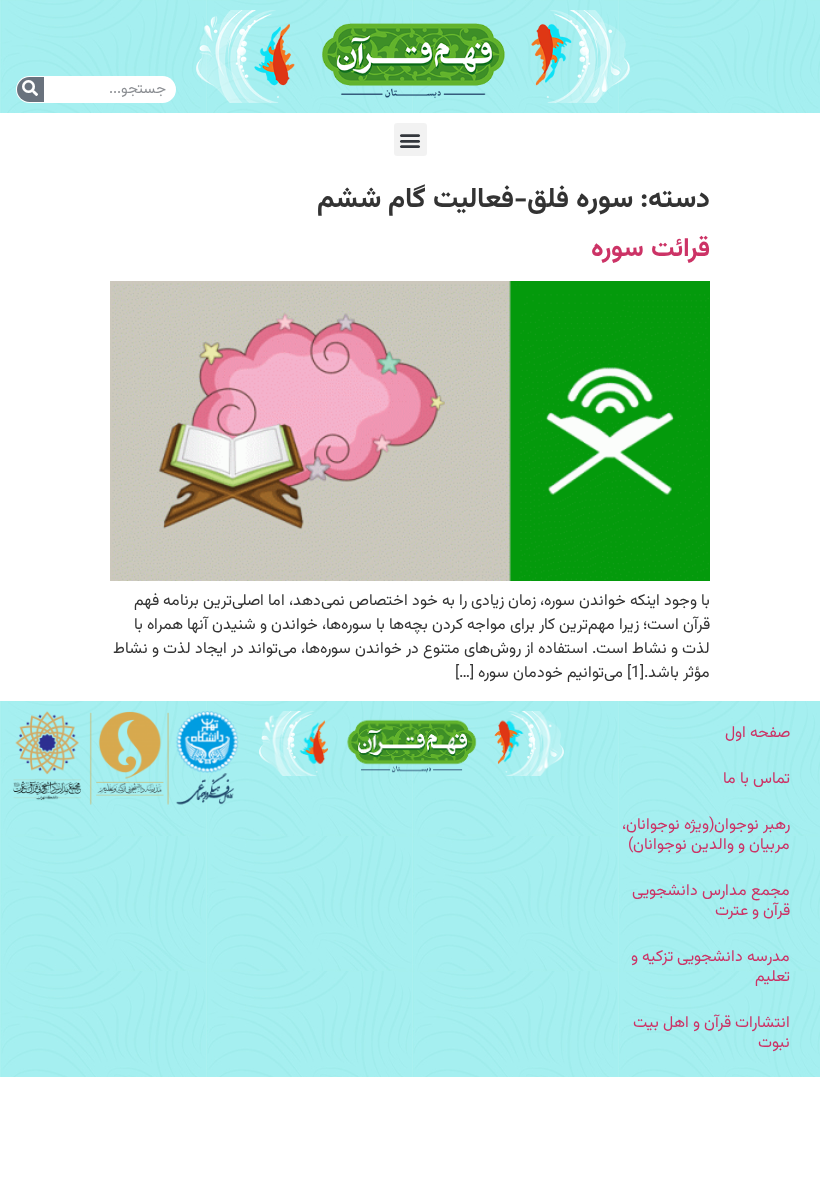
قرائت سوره (650, 249)
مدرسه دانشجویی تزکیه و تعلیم (710, 967)
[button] (410, 139)
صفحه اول (757, 733)
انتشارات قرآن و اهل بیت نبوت (711, 1033)
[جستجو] (30, 89)
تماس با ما (756, 779)
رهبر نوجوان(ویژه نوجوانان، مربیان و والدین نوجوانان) (706, 835)
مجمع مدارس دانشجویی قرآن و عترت (711, 901)
